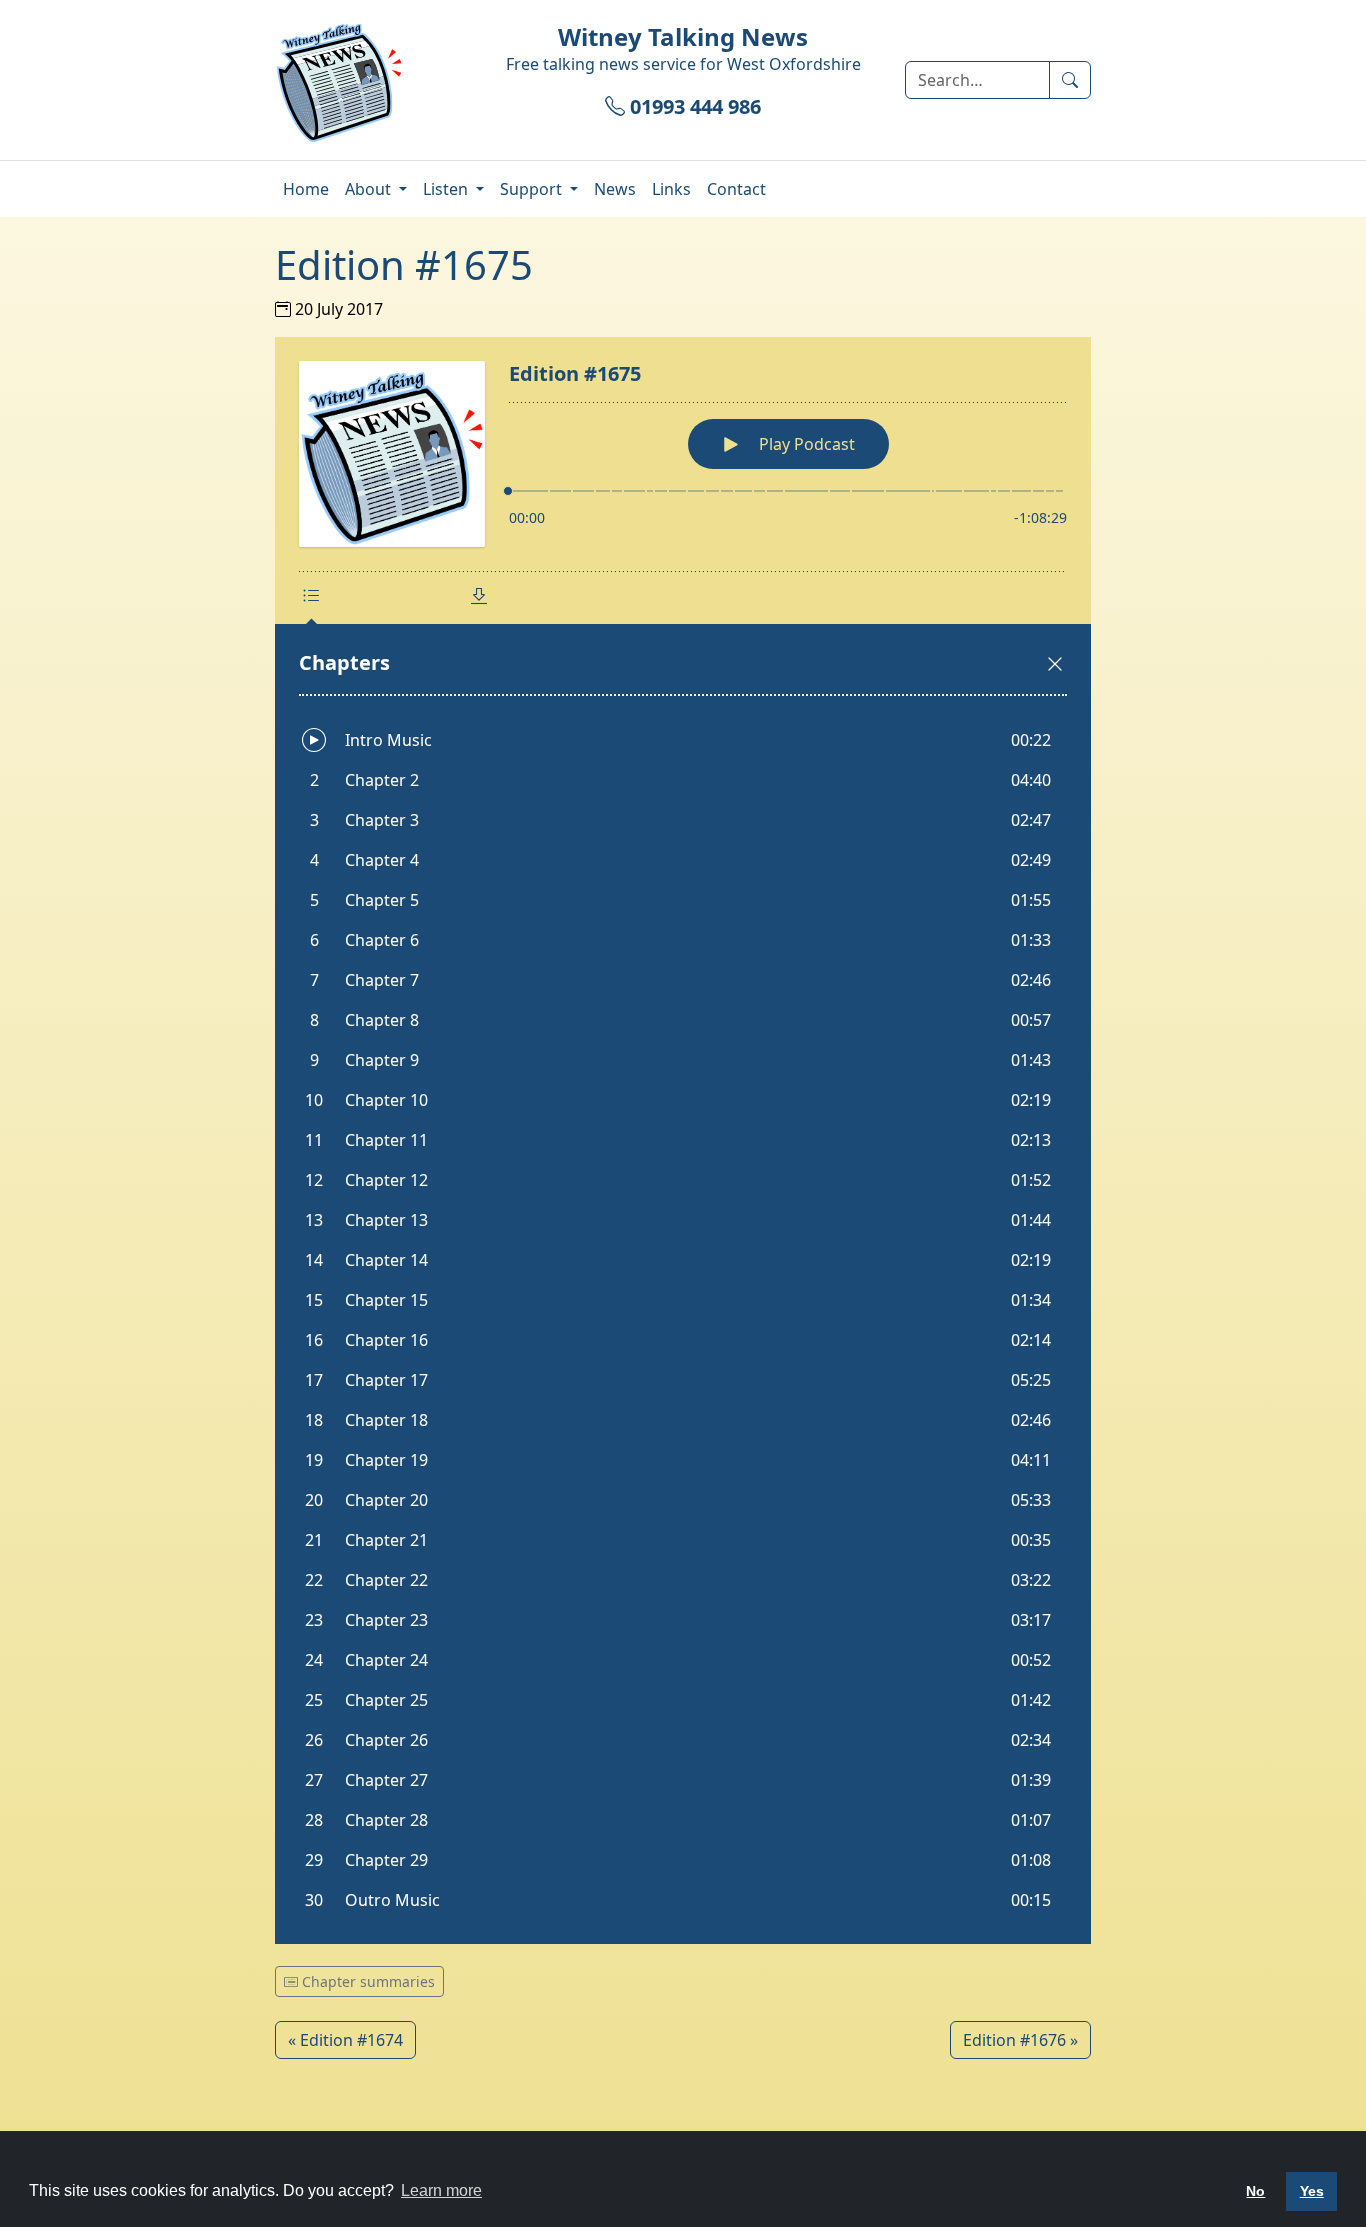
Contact (736, 189)
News (615, 189)
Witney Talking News (683, 36)
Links (671, 189)
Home (306, 189)
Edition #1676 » (1020, 2040)
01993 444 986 (693, 106)
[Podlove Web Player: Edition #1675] (683, 1140)
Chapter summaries (366, 1981)
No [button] (1255, 2191)
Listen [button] (447, 189)
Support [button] (533, 189)
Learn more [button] (441, 2190)
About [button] (370, 189)
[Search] (1070, 80)
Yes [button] (1312, 2191)
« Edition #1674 (345, 2040)
